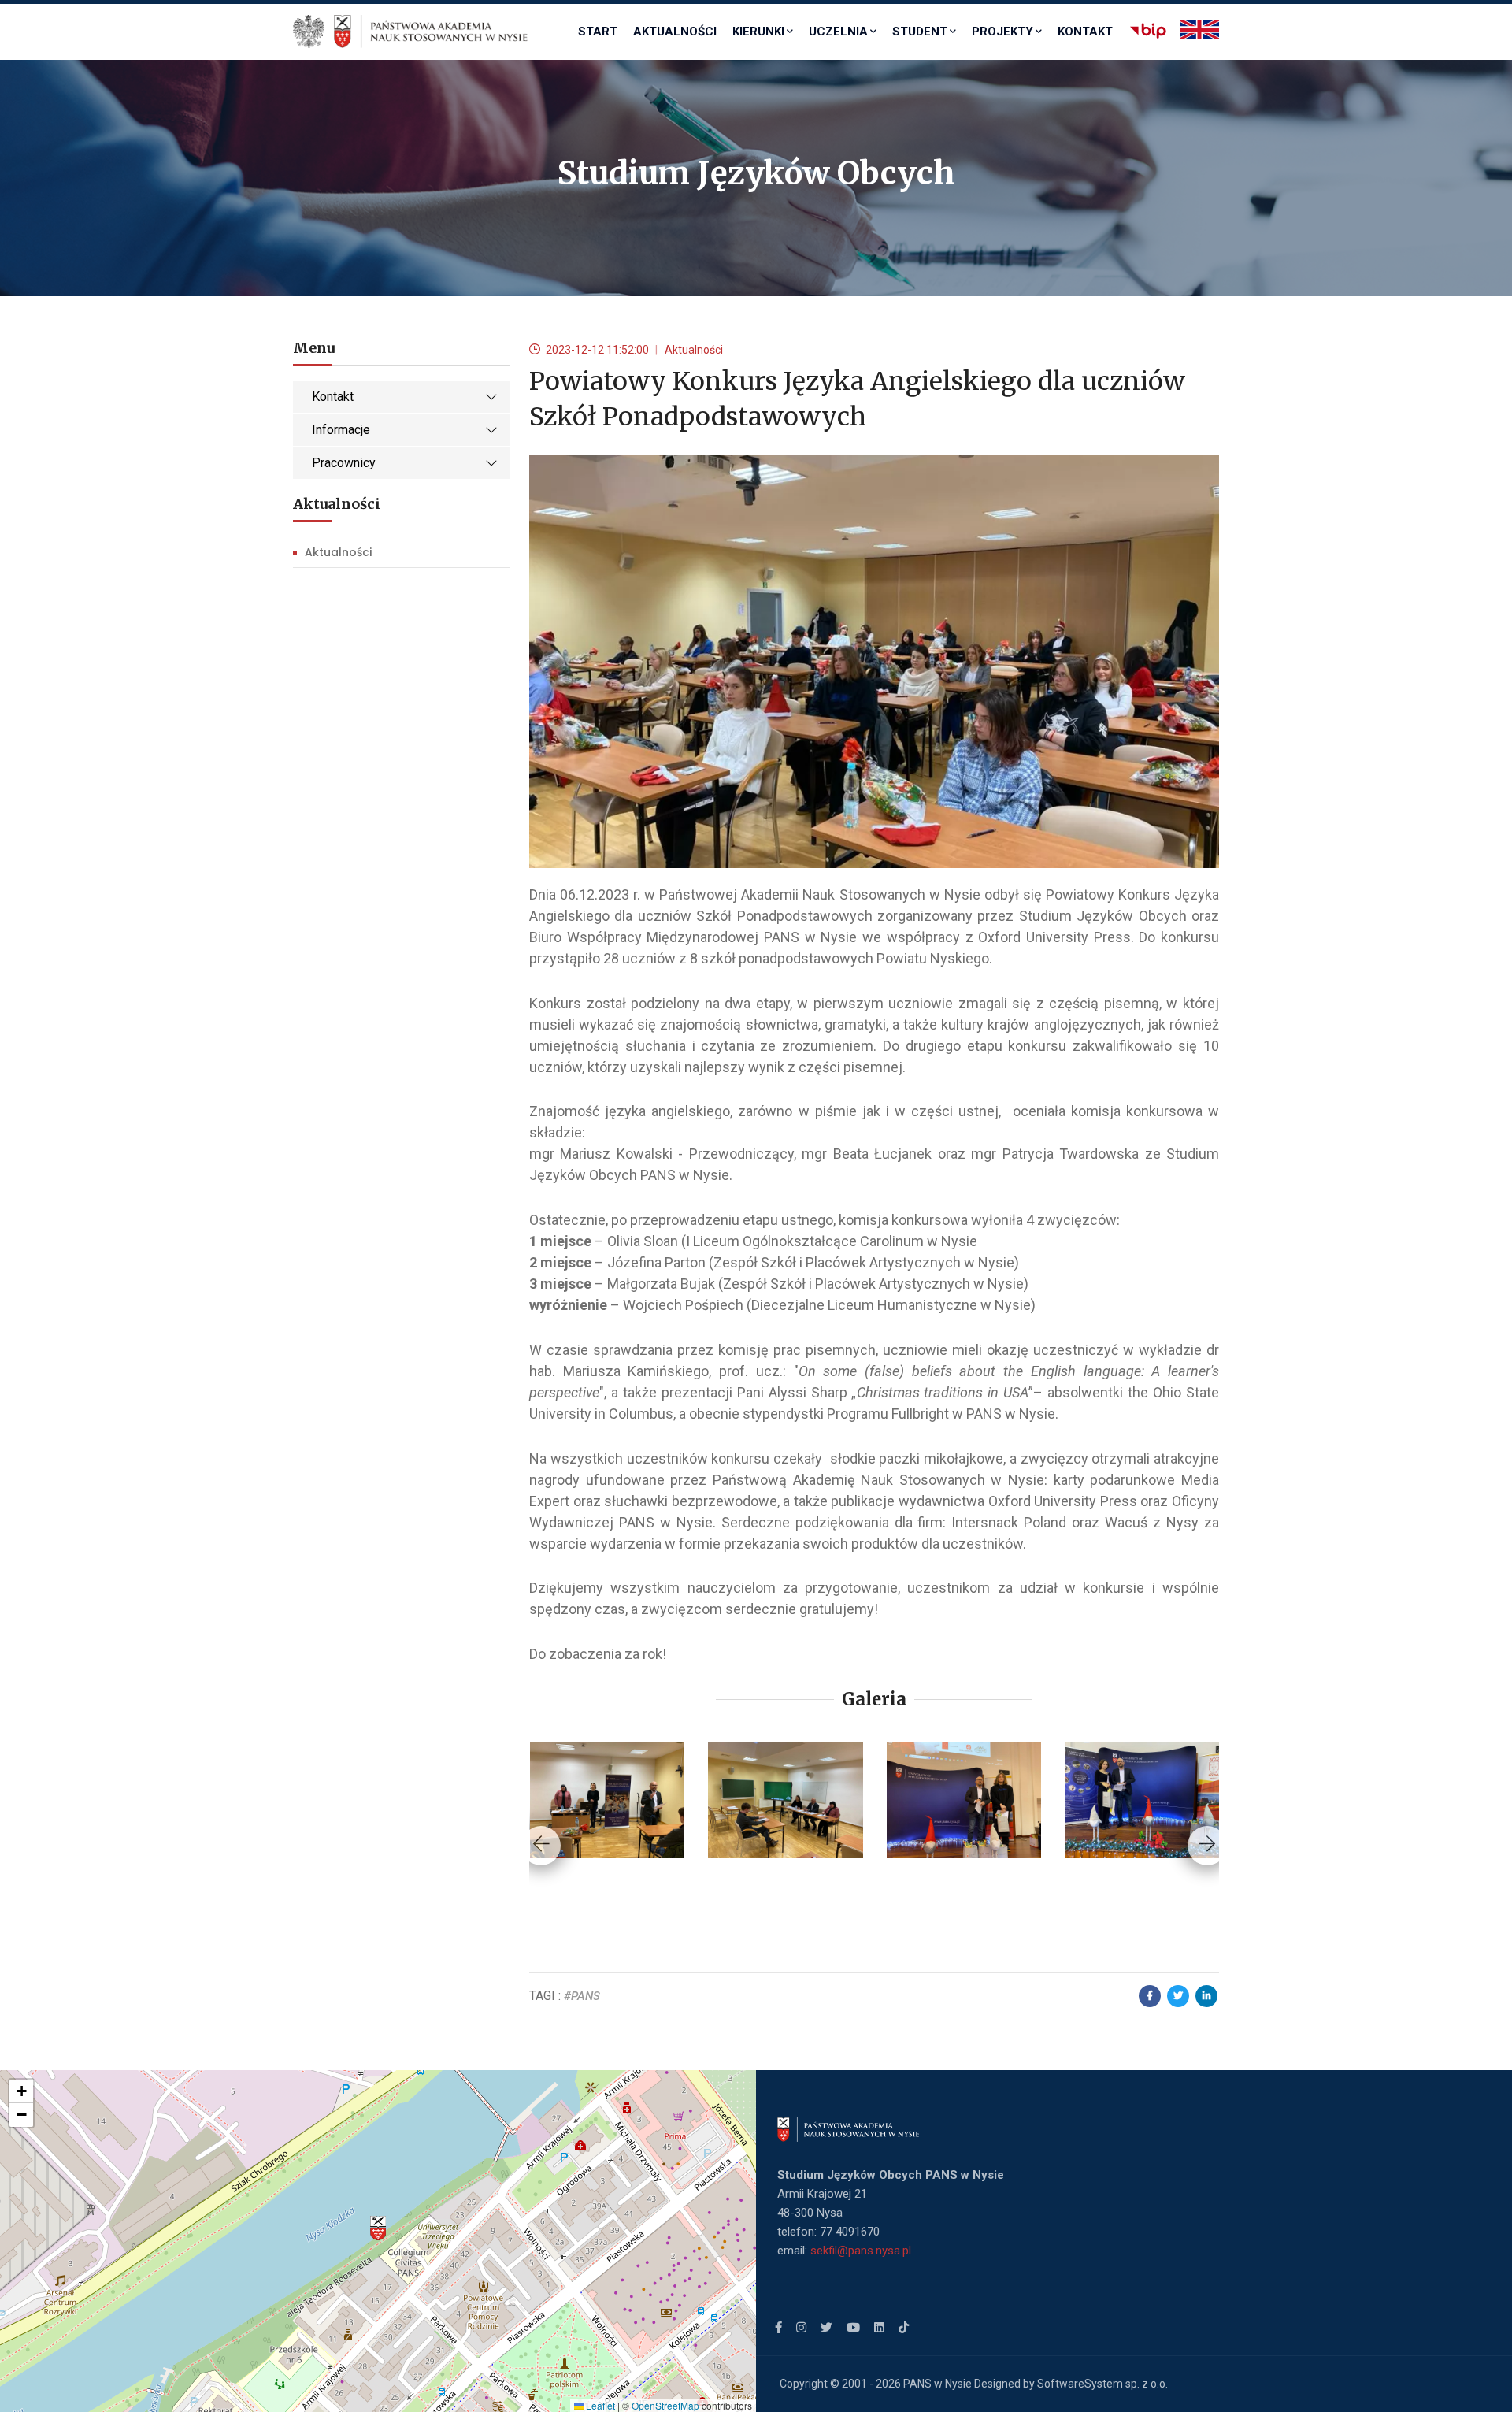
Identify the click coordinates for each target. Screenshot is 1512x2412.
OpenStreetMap (665, 2405)
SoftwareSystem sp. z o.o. (1102, 2384)
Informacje (341, 430)
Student (920, 32)
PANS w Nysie (938, 2384)
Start (598, 32)
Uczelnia (838, 32)
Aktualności (675, 32)
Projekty (1002, 32)
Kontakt (1085, 32)
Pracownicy (344, 463)
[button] (378, 2228)
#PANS (582, 1996)
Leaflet (599, 2405)
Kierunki (758, 32)
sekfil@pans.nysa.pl (861, 2251)
